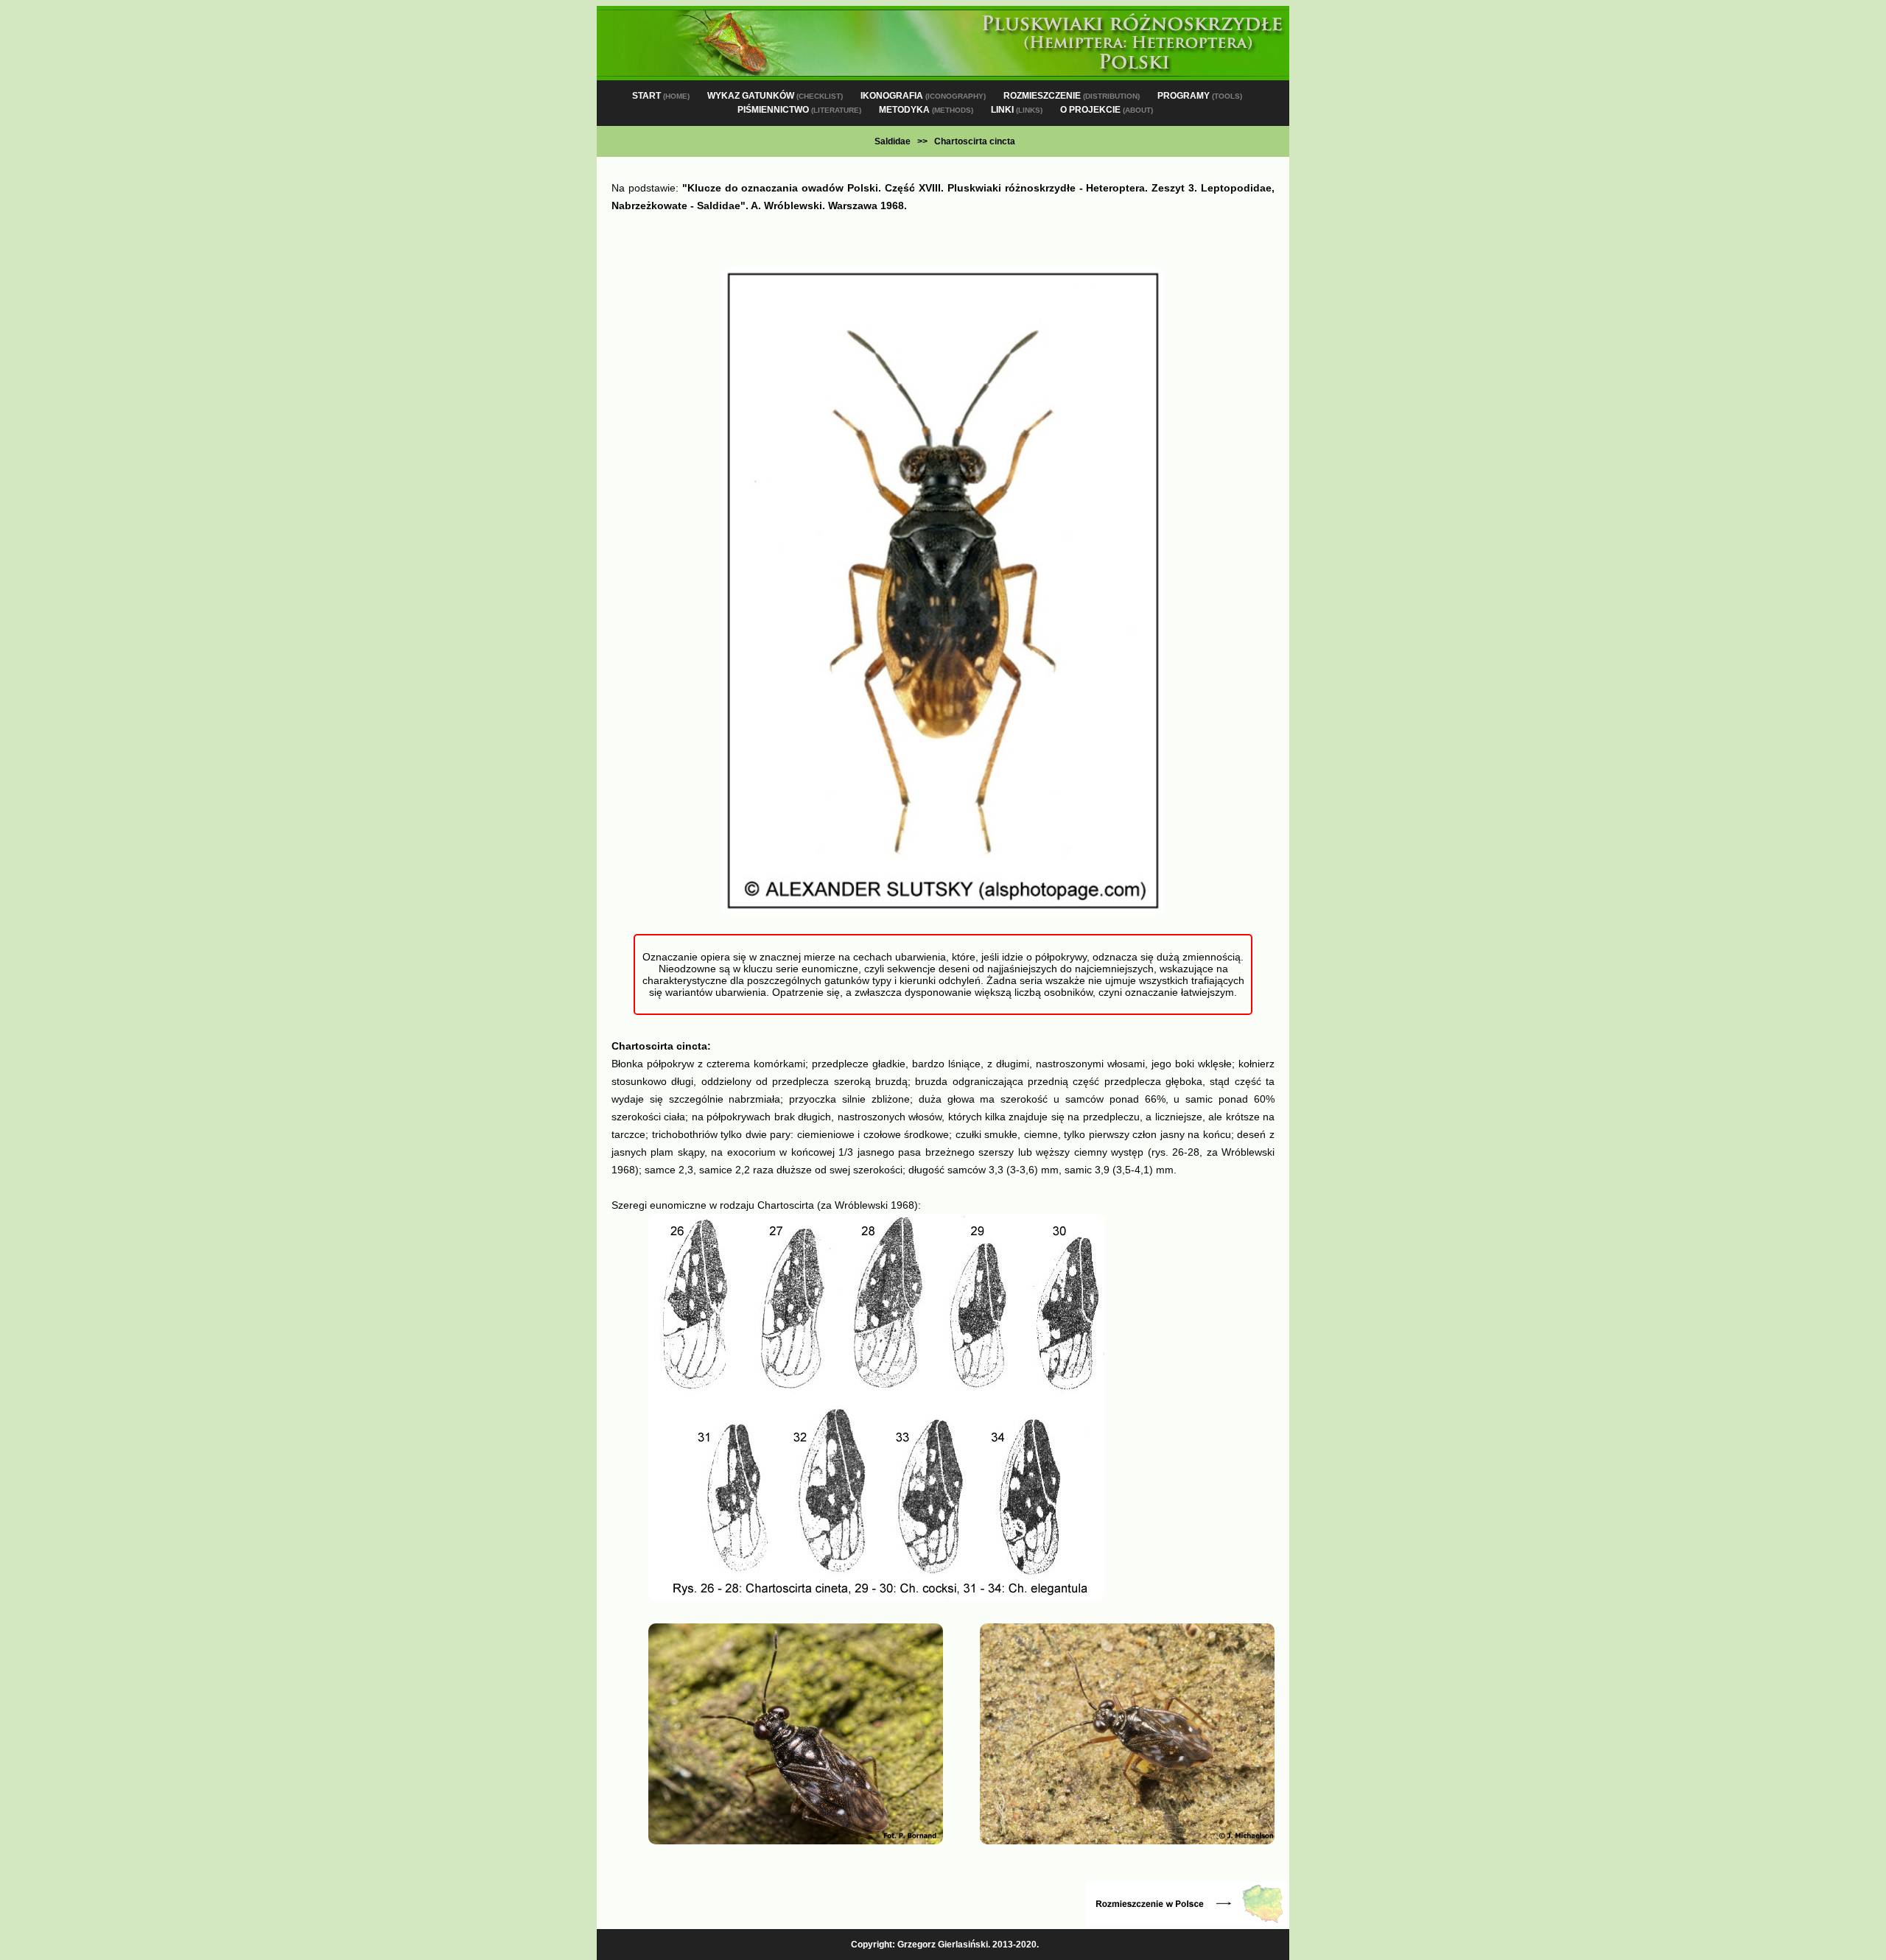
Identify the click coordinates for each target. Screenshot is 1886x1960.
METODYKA (926, 110)
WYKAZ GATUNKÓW (775, 96)
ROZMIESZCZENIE (1072, 96)
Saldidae (893, 141)
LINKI (1017, 110)
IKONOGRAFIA (923, 96)
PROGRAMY (1200, 96)
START (661, 96)
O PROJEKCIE (1107, 110)
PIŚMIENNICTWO (799, 110)
